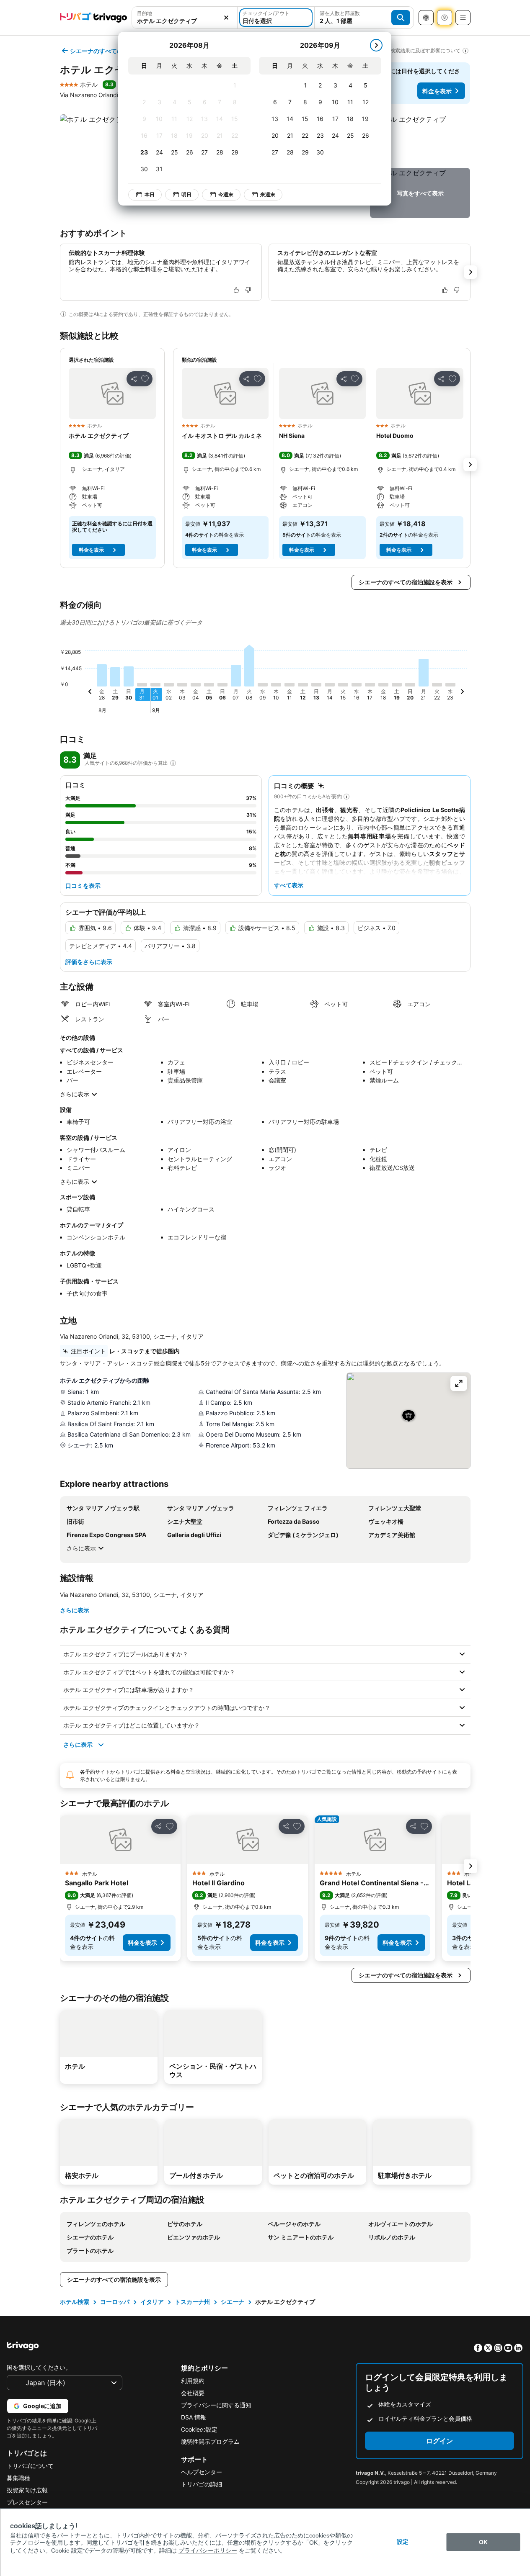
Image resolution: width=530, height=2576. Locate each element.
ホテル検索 (75, 2302)
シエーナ (233, 2302)
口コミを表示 (83, 886)
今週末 (226, 194)
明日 (186, 194)
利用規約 (193, 2381)
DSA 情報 (194, 2417)
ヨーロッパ (115, 2302)
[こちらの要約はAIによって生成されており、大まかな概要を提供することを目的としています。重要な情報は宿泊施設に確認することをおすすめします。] (346, 797)
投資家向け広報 (27, 2490)
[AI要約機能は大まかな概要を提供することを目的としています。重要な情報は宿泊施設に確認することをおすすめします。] (63, 314)
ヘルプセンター (202, 2472)
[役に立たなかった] (248, 290)
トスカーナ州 (192, 2302)
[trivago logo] (93, 18)
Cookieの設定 (199, 2429)
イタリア (152, 2302)
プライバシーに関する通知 (216, 2405)
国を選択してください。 (39, 2367)
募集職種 (18, 2478)
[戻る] (90, 693)
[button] (185, 18)
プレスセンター (27, 2502)
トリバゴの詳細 (202, 2484)
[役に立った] (236, 290)
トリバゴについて (30, 2466)
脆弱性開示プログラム (210, 2441)
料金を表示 (437, 91)
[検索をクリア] (226, 18)
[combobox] (185, 18)
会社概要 (193, 2393)
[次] (376, 45)
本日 (150, 194)
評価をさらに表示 (89, 962)
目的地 (145, 13)
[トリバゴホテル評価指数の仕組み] (173, 763)
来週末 (268, 194)
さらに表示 (75, 1094)
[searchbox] (185, 21)
